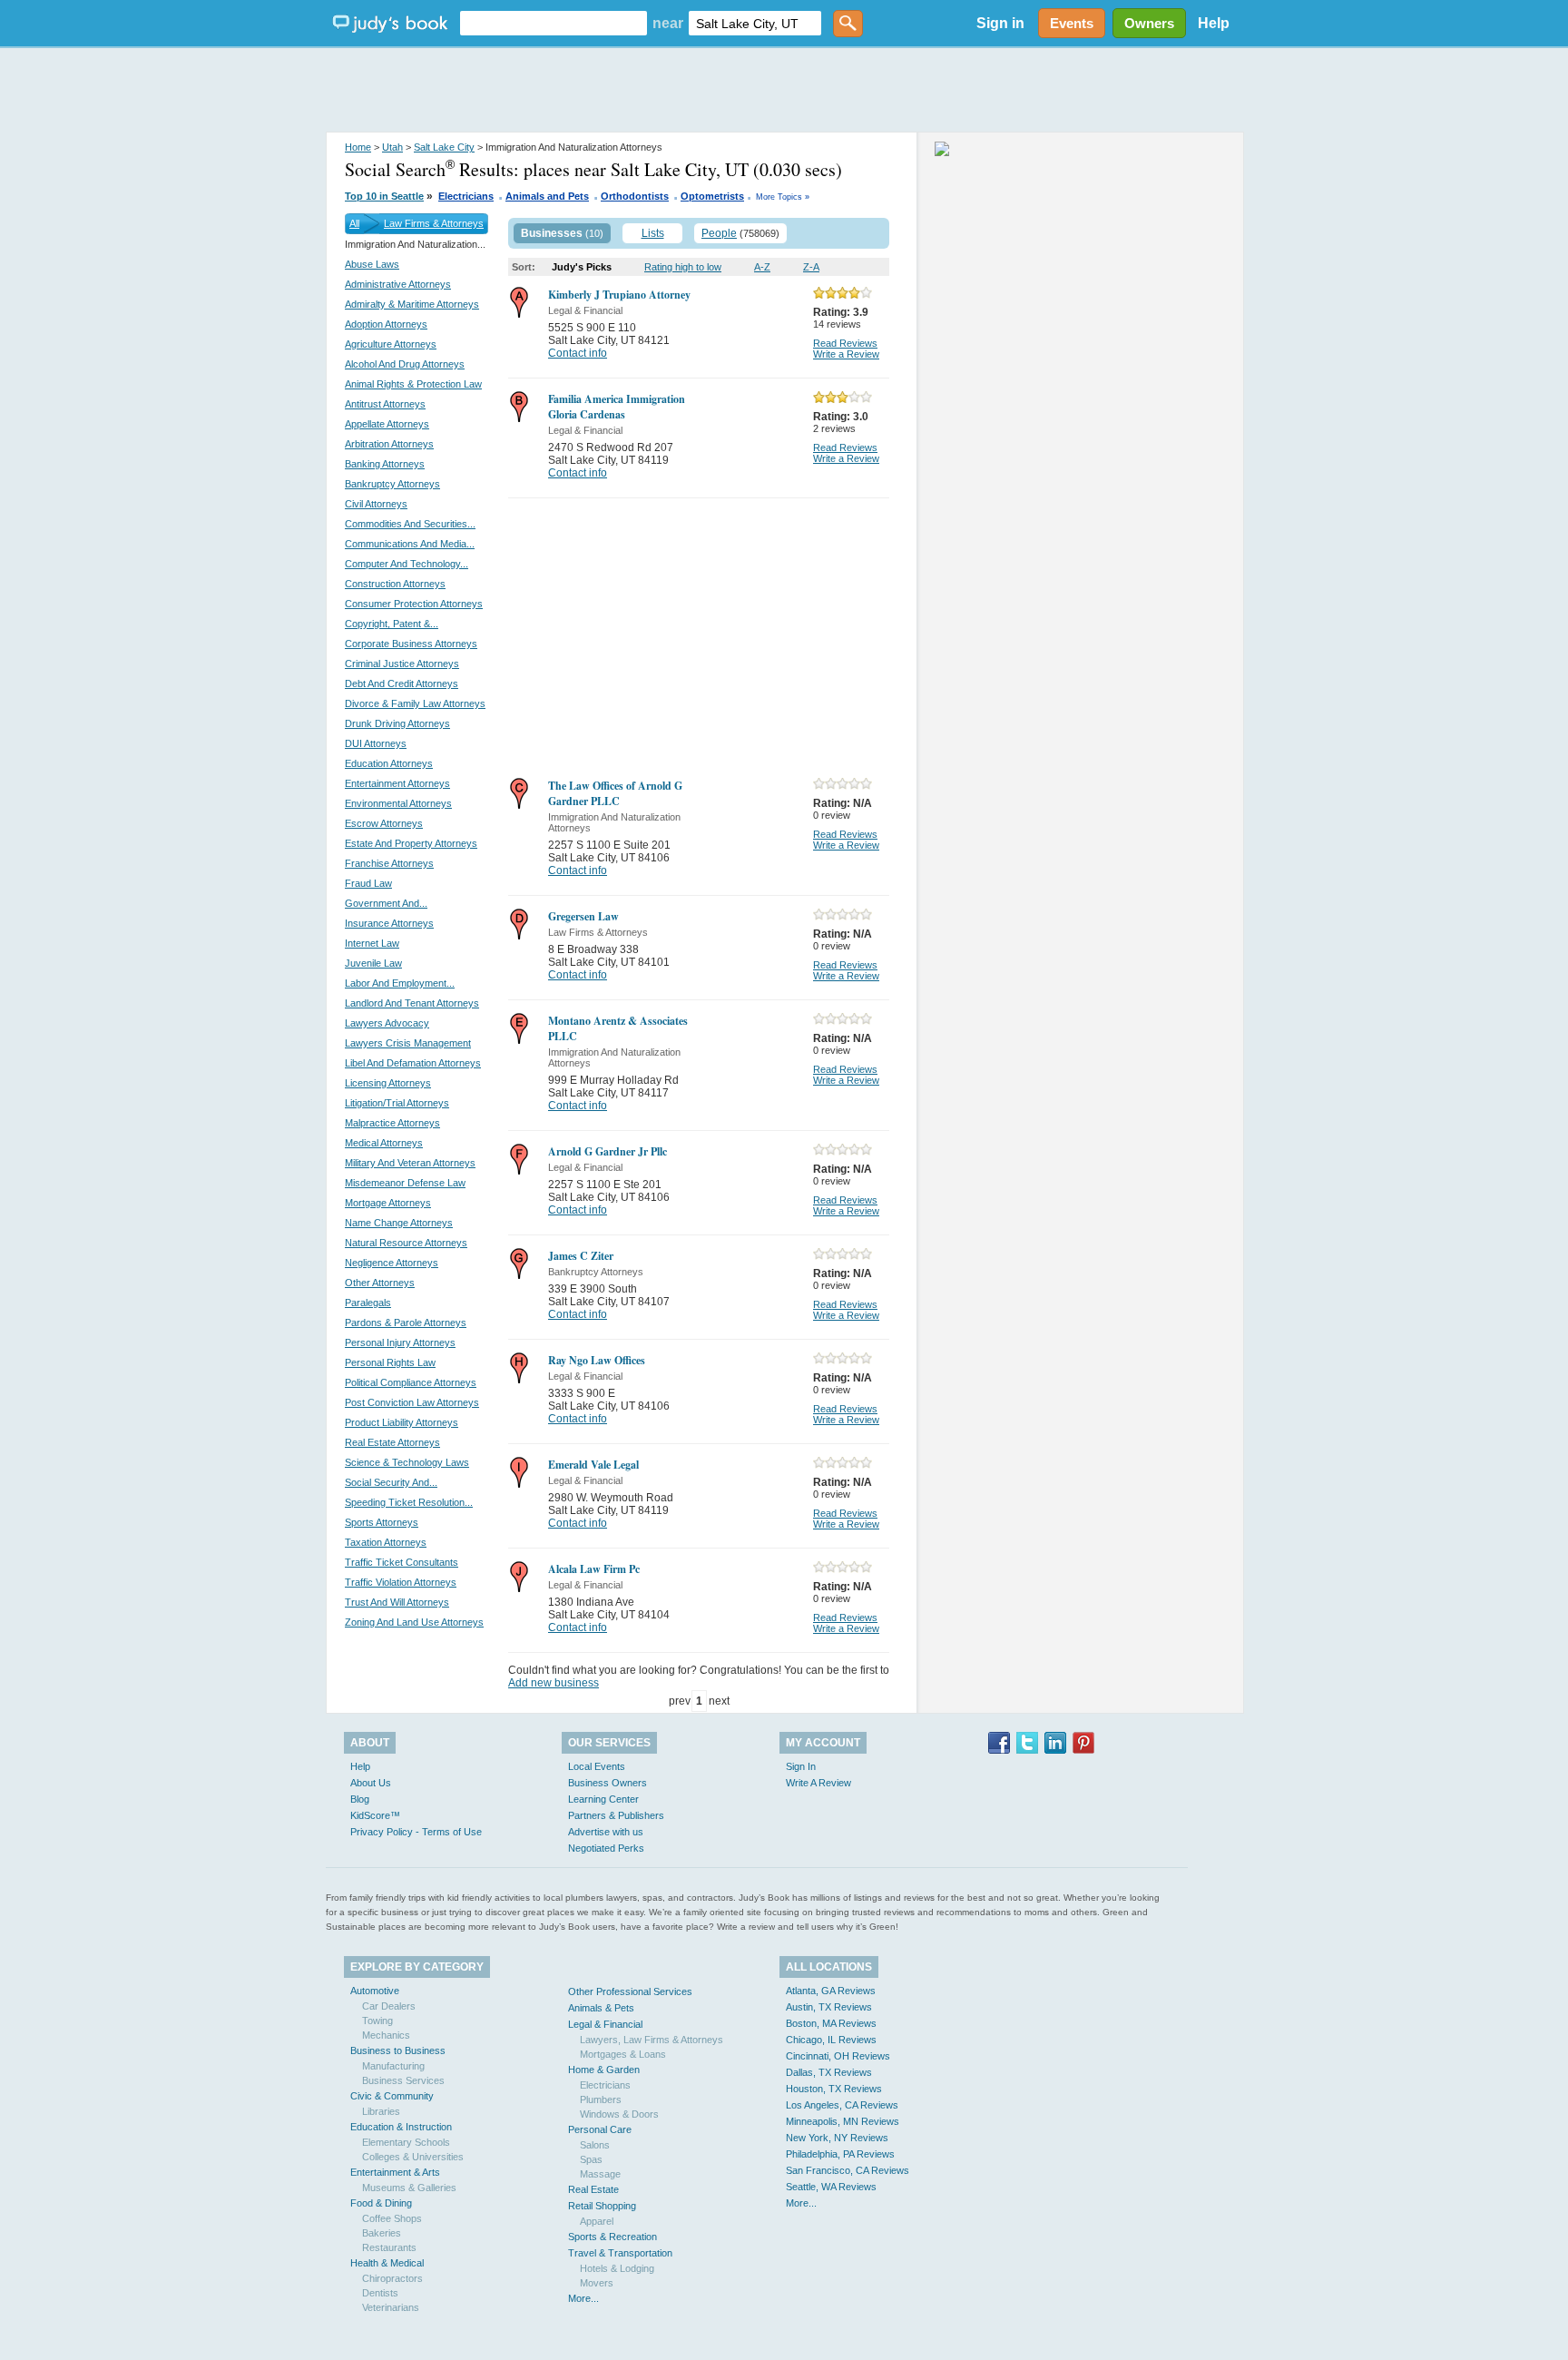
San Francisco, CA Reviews (848, 2170)
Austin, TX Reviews (829, 2007)
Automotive (375, 1991)
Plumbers (601, 2099)
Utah (392, 147)
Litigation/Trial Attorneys (397, 1103)
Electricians (466, 196)
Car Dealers (389, 2006)
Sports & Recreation (612, 2237)
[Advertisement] (784, 91)
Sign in (1000, 23)
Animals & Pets (601, 2008)
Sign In (801, 1766)
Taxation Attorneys (386, 1542)
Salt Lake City (444, 147)
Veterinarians (391, 2307)
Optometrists (712, 196)
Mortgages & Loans (623, 2054)
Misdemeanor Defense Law (405, 1183)
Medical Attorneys (384, 1143)
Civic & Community (392, 2096)
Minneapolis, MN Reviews (843, 2121)
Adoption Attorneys (386, 324)
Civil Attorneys (376, 504)
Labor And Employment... (400, 983)
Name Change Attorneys (399, 1223)
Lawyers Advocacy (387, 1023)
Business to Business (398, 2050)
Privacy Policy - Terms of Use (416, 1832)
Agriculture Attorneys (391, 344)
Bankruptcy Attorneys (392, 484)
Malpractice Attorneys (392, 1123)
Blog (360, 1799)
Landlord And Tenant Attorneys (412, 1003)
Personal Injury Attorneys (400, 1342)
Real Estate (593, 2189)
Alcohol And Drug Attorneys (405, 364)
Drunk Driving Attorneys (397, 723)
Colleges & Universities (413, 2157)
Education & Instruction (401, 2127)
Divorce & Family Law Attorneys (415, 703)
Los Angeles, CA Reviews (842, 2105)
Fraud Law (368, 883)
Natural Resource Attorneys (406, 1243)
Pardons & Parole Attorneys (406, 1323)
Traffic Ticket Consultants (402, 1562)
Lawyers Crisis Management (408, 1043)
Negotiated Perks (606, 1848)
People (719, 233)
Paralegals (368, 1303)
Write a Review (846, 354)
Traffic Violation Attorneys (401, 1582)
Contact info (578, 353)
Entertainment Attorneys (397, 783)
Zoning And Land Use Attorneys (414, 1622)
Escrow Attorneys (384, 823)
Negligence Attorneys (392, 1263)
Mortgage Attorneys (388, 1203)
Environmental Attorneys (398, 803)
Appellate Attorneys (387, 424)
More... (583, 2298)
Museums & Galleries (409, 2188)
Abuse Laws (372, 264)
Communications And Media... (410, 544)
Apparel (597, 2221)
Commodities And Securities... (410, 524)
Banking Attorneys (385, 464)
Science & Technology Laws (407, 1462)
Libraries (381, 2111)
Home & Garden (604, 2070)
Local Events (597, 1766)
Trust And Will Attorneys (397, 1602)
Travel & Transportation (620, 2253)
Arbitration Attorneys (389, 444)
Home (358, 147)
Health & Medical (387, 2263)
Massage (600, 2174)
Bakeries (382, 2233)
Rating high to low (683, 267)
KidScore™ (375, 1815)
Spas (591, 2159)
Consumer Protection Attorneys (414, 604)
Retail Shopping (602, 2206)
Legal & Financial (605, 2024)
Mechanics (386, 2035)
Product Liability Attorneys (402, 1422)
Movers (597, 2283)
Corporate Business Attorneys (411, 644)
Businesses (552, 233)
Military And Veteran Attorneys (410, 1163)
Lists (653, 233)
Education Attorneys (389, 763)
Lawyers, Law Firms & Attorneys (652, 2040)
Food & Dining (381, 2203)
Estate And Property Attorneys (411, 843)
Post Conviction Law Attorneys (412, 1402)
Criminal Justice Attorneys (402, 664)
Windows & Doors (619, 2114)
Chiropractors (392, 2278)
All (354, 223)
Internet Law (372, 943)
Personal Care (600, 2129)
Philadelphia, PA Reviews (840, 2154)
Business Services (403, 2080)
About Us (371, 1783)
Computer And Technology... (407, 564)
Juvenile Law (373, 963)
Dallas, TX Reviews (829, 2072)
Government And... (386, 903)
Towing (377, 2021)
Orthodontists (635, 196)
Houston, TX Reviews (834, 2089)
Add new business (554, 1683)
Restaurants (389, 2247)
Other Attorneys (380, 1283)
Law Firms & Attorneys (434, 223)
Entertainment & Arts (395, 2172)
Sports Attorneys (382, 1522)
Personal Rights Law (390, 1362)
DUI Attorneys (376, 743)
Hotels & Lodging (617, 2268)
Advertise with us (606, 1832)
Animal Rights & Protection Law (413, 384)
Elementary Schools (406, 2142)
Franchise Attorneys (389, 863)
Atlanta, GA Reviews (831, 1991)
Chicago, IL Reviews (831, 2040)
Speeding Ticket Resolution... (409, 1502)
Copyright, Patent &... (392, 624)
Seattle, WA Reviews (831, 2187)
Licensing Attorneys (388, 1083)
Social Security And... (391, 1482)
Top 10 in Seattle (384, 196)
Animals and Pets (547, 196)
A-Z (762, 267)
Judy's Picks (582, 267)
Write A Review (818, 1783)
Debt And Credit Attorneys (402, 683)
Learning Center (603, 1799)
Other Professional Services (630, 1991)
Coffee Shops (392, 2218)
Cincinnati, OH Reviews (838, 2056)
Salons (595, 2145)
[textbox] (554, 23)
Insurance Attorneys (389, 923)
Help (1214, 23)
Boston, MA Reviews (831, 2023)
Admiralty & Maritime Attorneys (412, 304)
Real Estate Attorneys (392, 1442)
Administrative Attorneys (398, 284)
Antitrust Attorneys (385, 404)
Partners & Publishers (616, 1815)
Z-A (811, 267)
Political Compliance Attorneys (411, 1382)
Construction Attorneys (395, 584)
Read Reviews (845, 343)
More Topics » (783, 197)
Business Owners (608, 1783)
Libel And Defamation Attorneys (413, 1063)
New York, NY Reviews (837, 2138)
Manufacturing (393, 2066)
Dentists (380, 2293)
